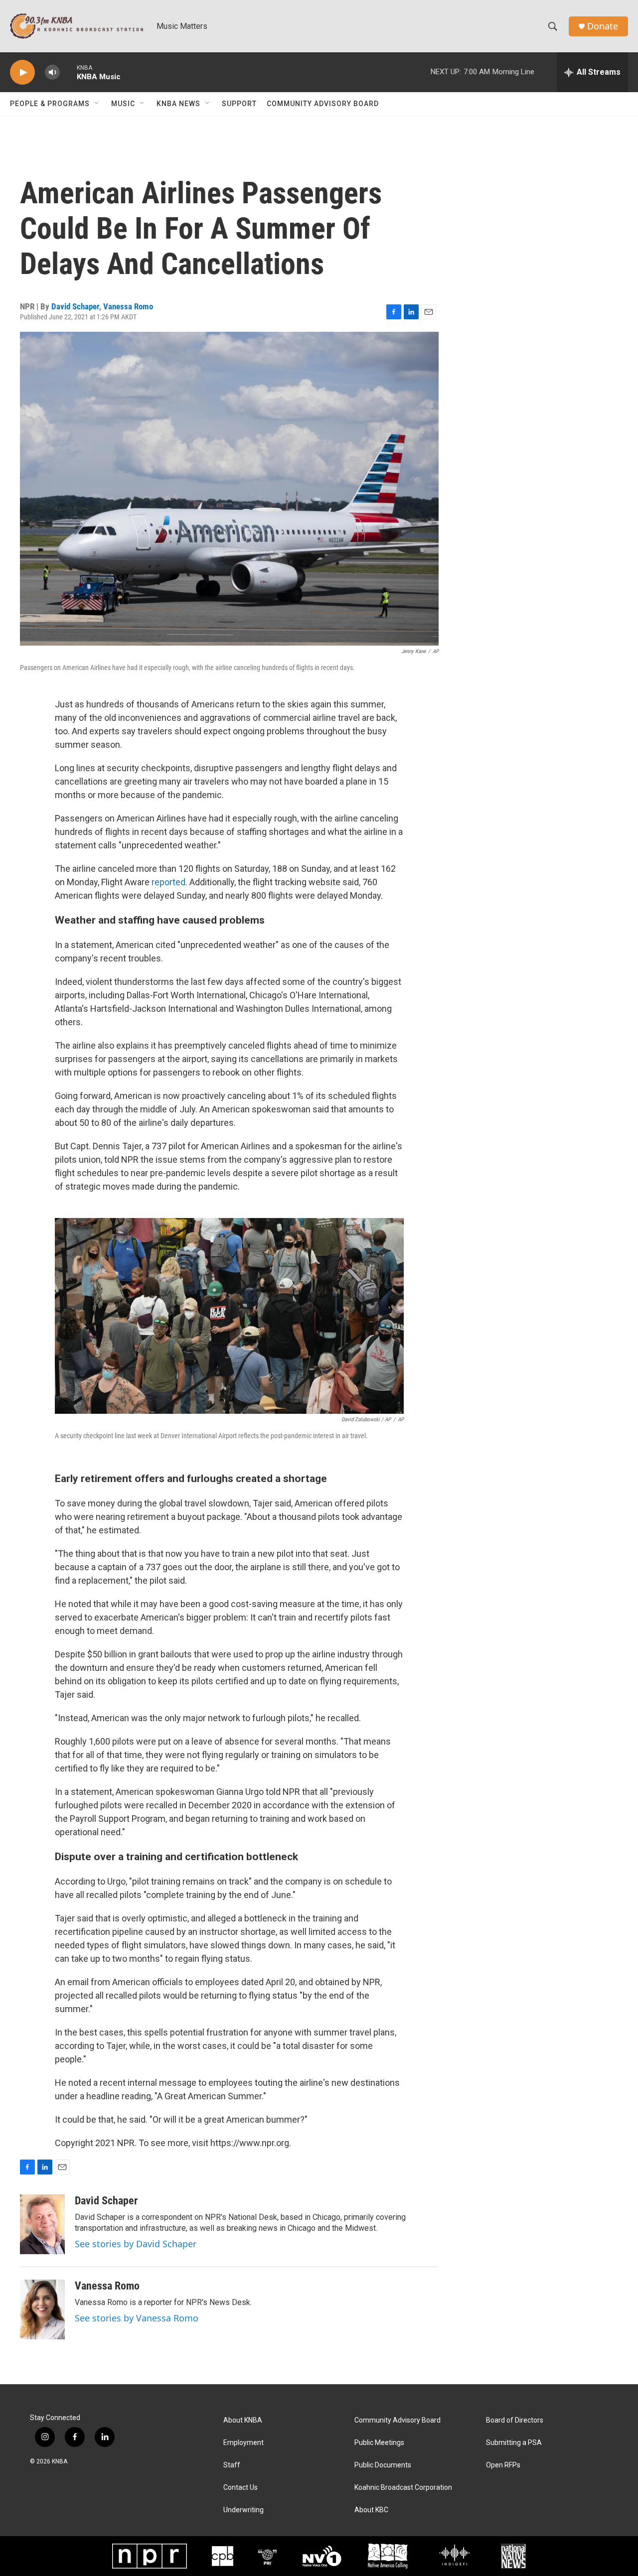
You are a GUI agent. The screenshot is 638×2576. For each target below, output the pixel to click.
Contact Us (240, 2488)
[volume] (52, 72)
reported (168, 882)
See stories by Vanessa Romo (137, 2318)
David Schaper (75, 306)
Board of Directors (515, 2420)
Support (239, 104)
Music (123, 104)
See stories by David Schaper (136, 2244)
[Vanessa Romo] (42, 2309)
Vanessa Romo (128, 306)
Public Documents (383, 2465)
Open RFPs (503, 2465)
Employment (243, 2443)
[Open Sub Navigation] (97, 104)
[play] (22, 72)
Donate (603, 26)
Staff (232, 2465)
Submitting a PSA (514, 2443)
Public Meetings (379, 2443)
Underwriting (243, 2510)
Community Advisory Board (323, 104)
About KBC (371, 2510)
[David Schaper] (42, 2224)
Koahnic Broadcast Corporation (403, 2488)
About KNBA (243, 2420)
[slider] (68, 72)
